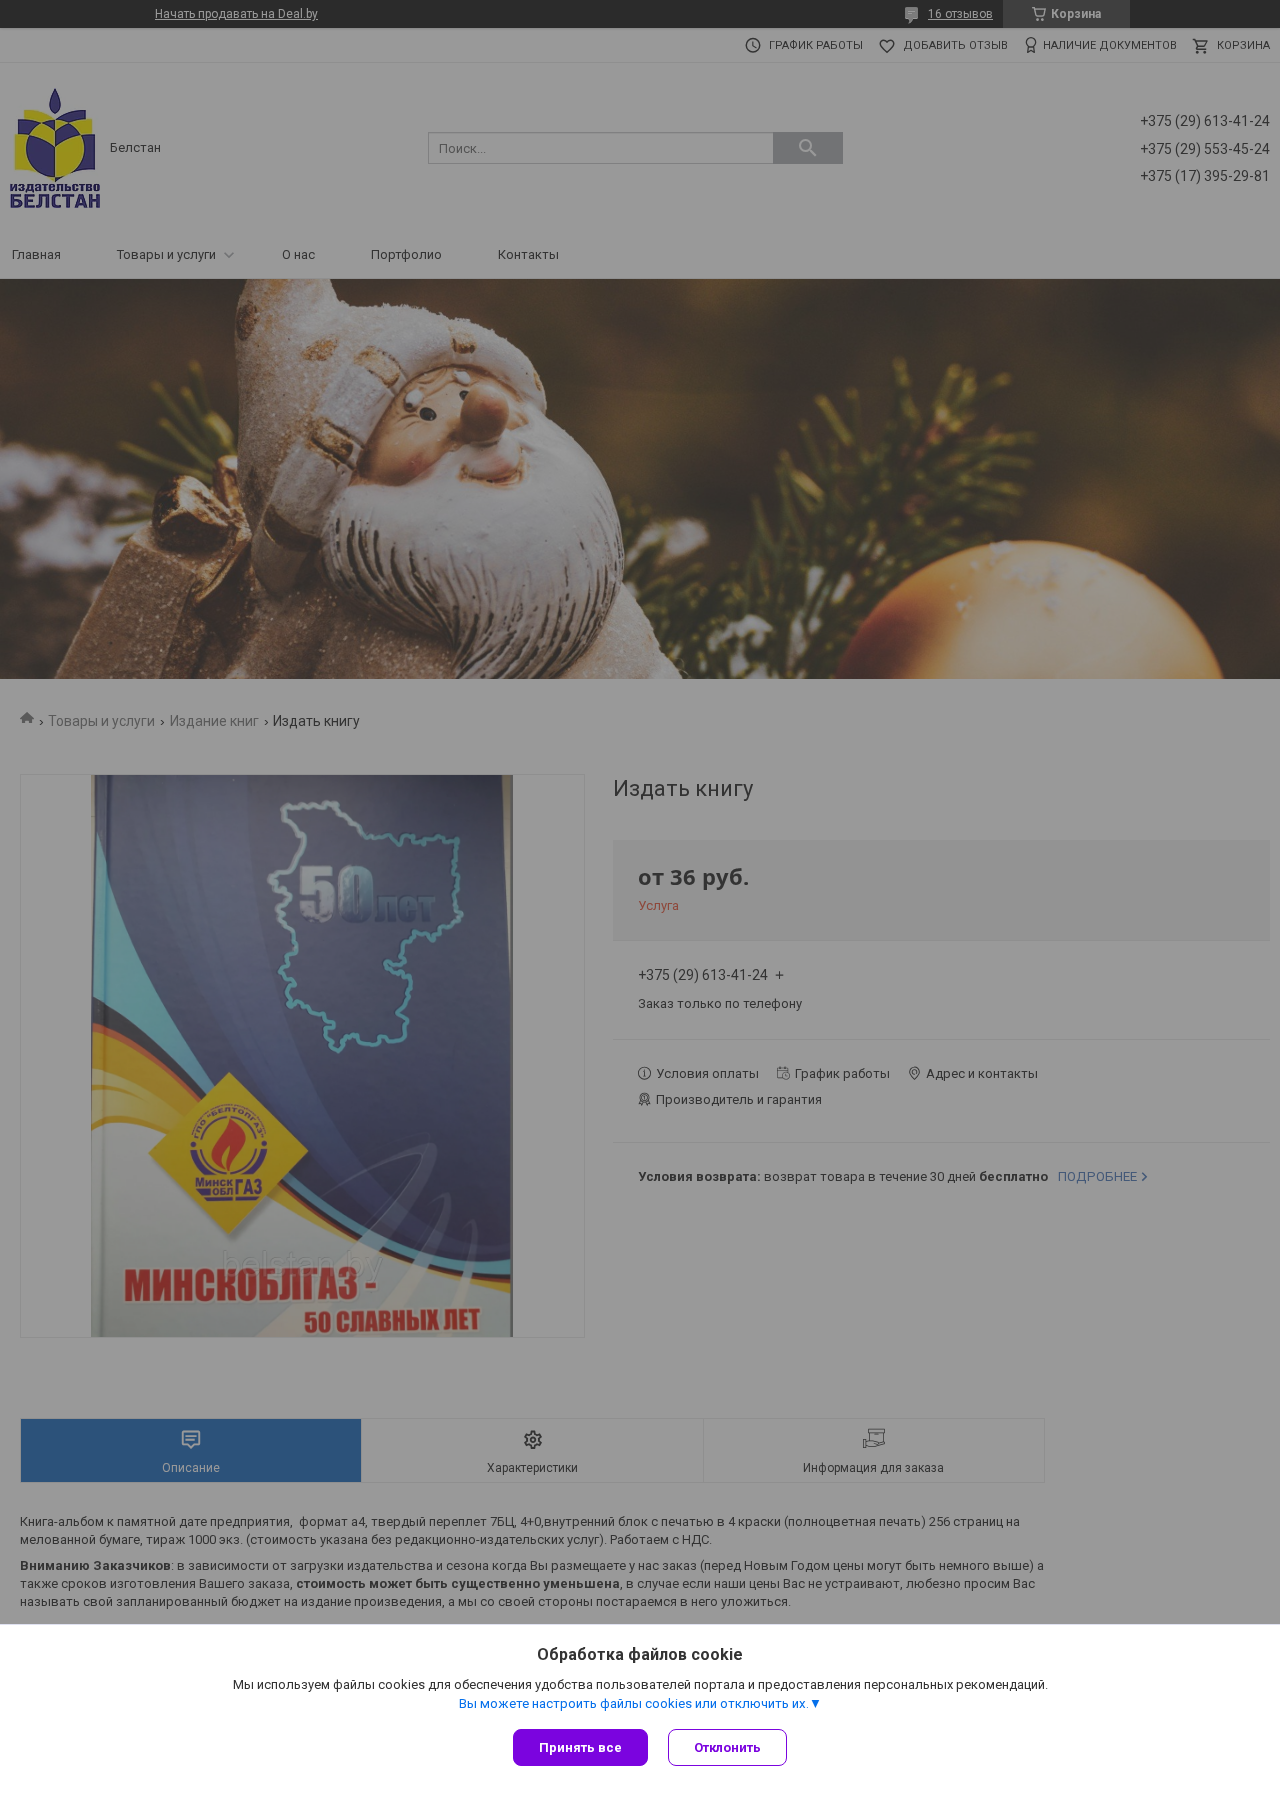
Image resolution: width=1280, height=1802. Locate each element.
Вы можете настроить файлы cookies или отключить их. (634, 1703)
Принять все (580, 1747)
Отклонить (727, 1747)
